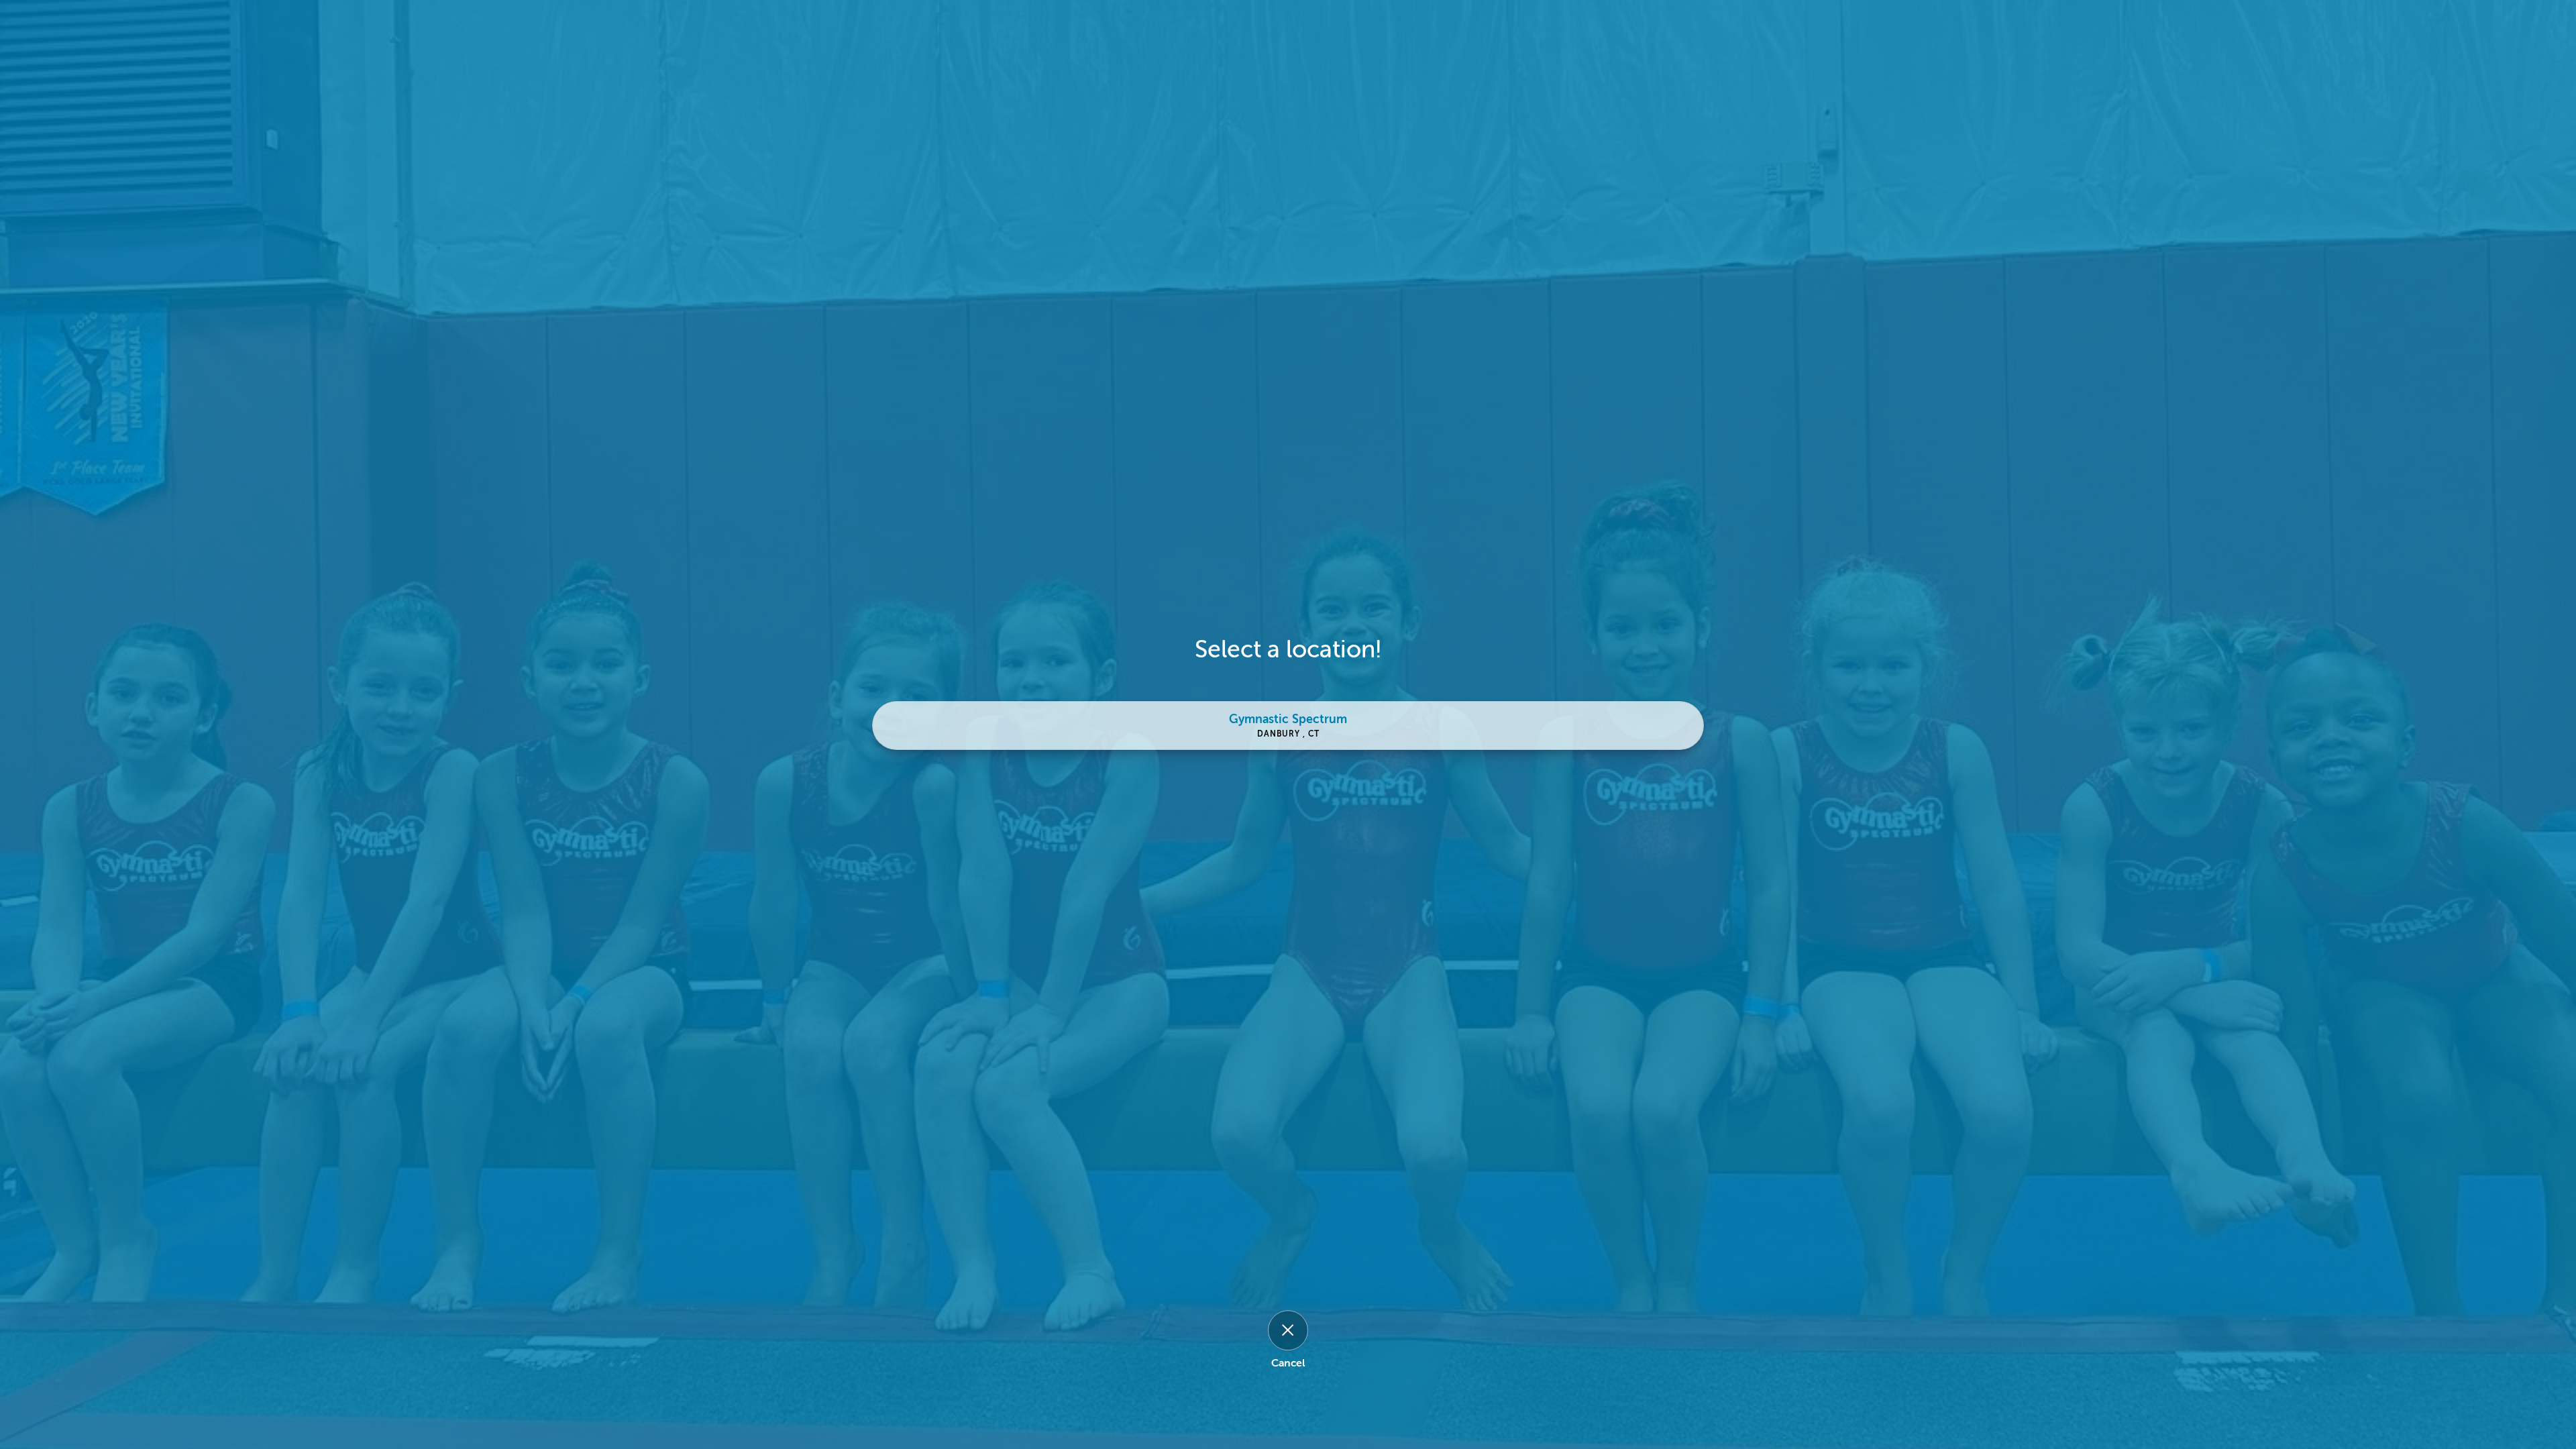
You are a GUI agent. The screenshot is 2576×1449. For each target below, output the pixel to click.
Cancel (1288, 1363)
